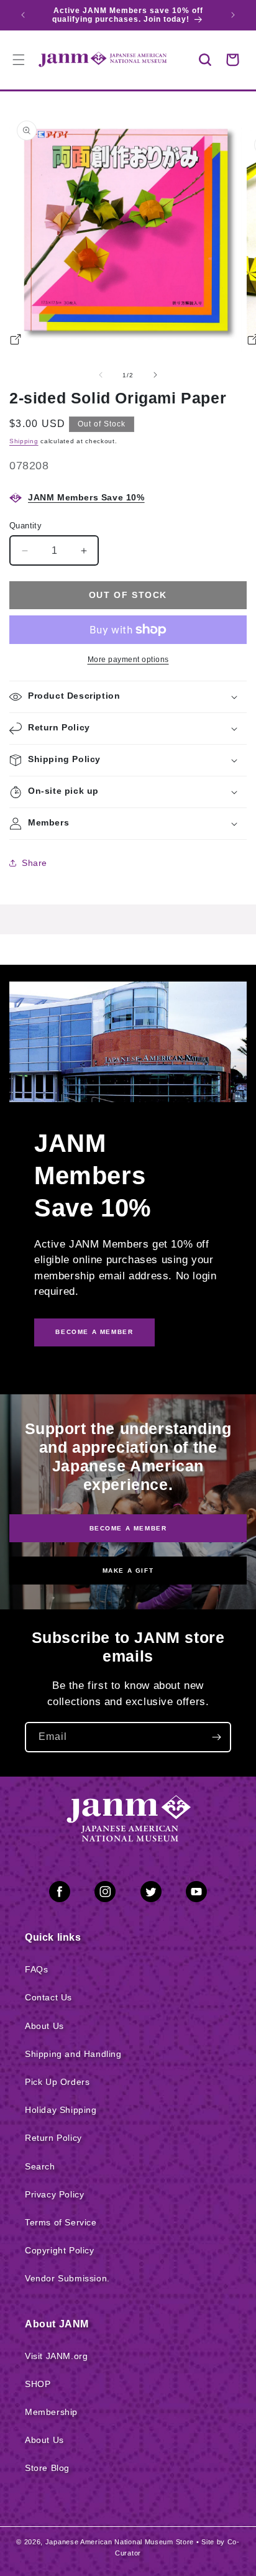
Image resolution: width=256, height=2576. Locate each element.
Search (40, 2166)
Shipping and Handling (73, 2054)
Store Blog (47, 2468)
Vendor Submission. (67, 2278)
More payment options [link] (128, 660)
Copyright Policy (60, 2250)
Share (34, 863)
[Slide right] (155, 375)
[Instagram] (105, 1894)
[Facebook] (60, 1894)
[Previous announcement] (23, 15)
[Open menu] (19, 60)
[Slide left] (101, 375)
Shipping (24, 441)
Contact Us (48, 1997)
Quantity (25, 526)
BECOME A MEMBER (94, 1332)
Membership (51, 2412)
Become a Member (128, 1528)
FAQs (36, 1969)
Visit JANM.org (56, 2356)
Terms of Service (61, 2222)
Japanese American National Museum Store (120, 2542)
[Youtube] (196, 1894)
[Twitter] (151, 1894)
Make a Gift (128, 1571)
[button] (205, 60)
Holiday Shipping (61, 2110)
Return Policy (53, 2138)
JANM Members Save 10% (86, 497)
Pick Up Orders (57, 2082)
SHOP (38, 2384)
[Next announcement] (233, 15)
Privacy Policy (54, 2194)
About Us (44, 2026)
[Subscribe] (216, 1737)
